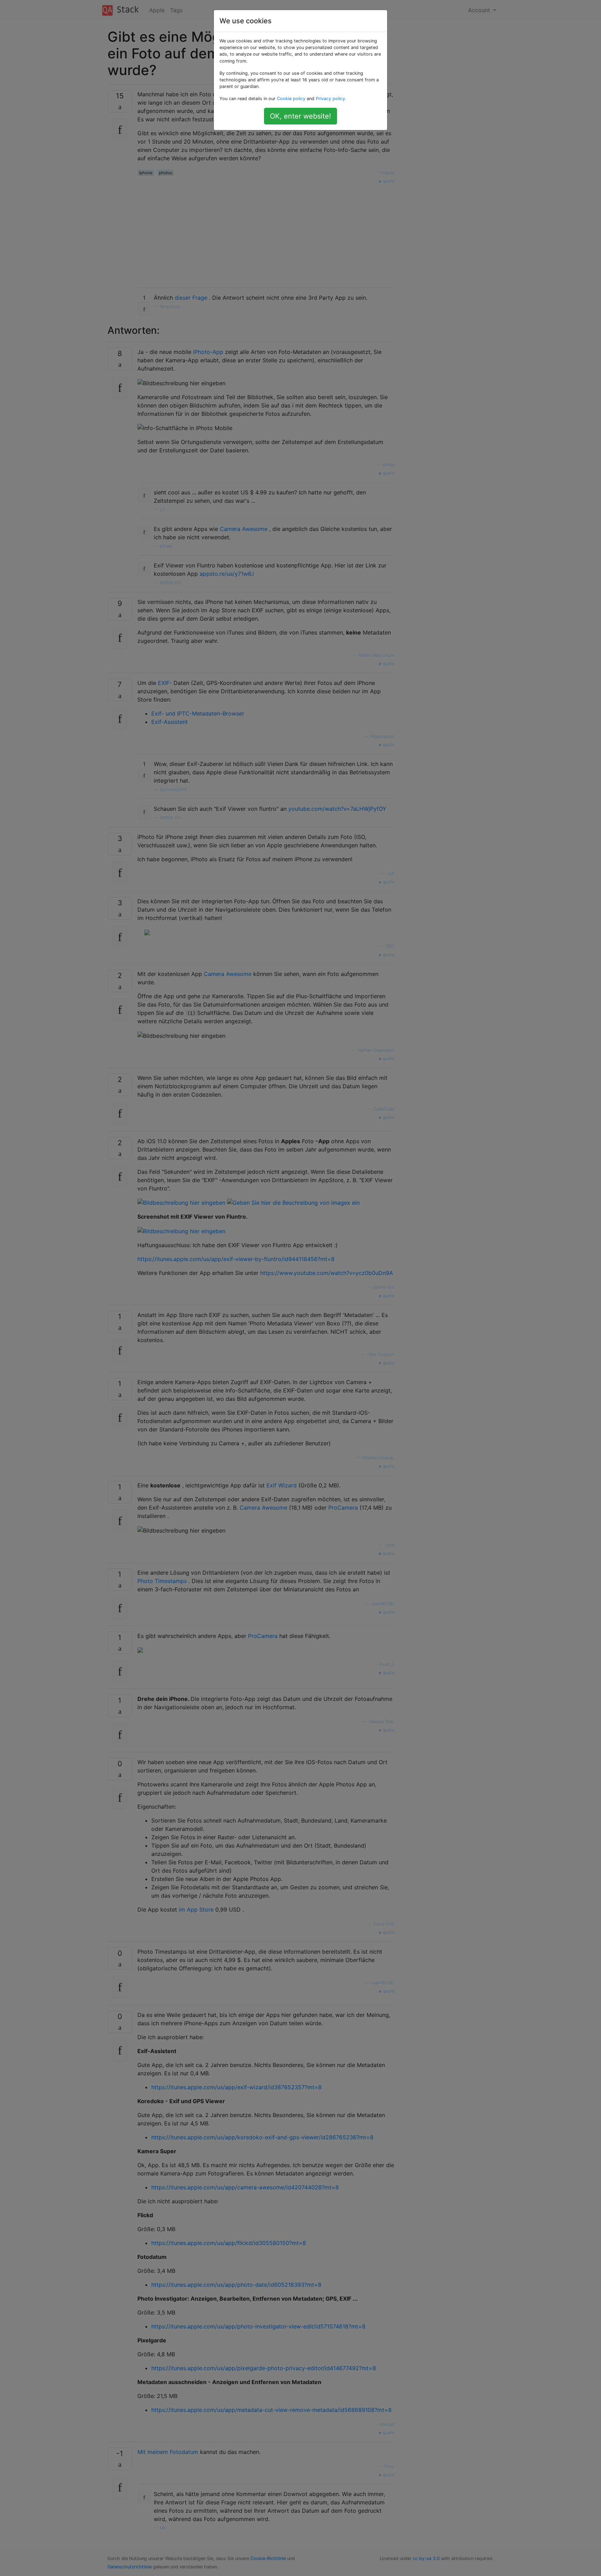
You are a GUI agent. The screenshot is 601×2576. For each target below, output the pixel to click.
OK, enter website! (300, 116)
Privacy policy (330, 99)
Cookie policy (291, 99)
